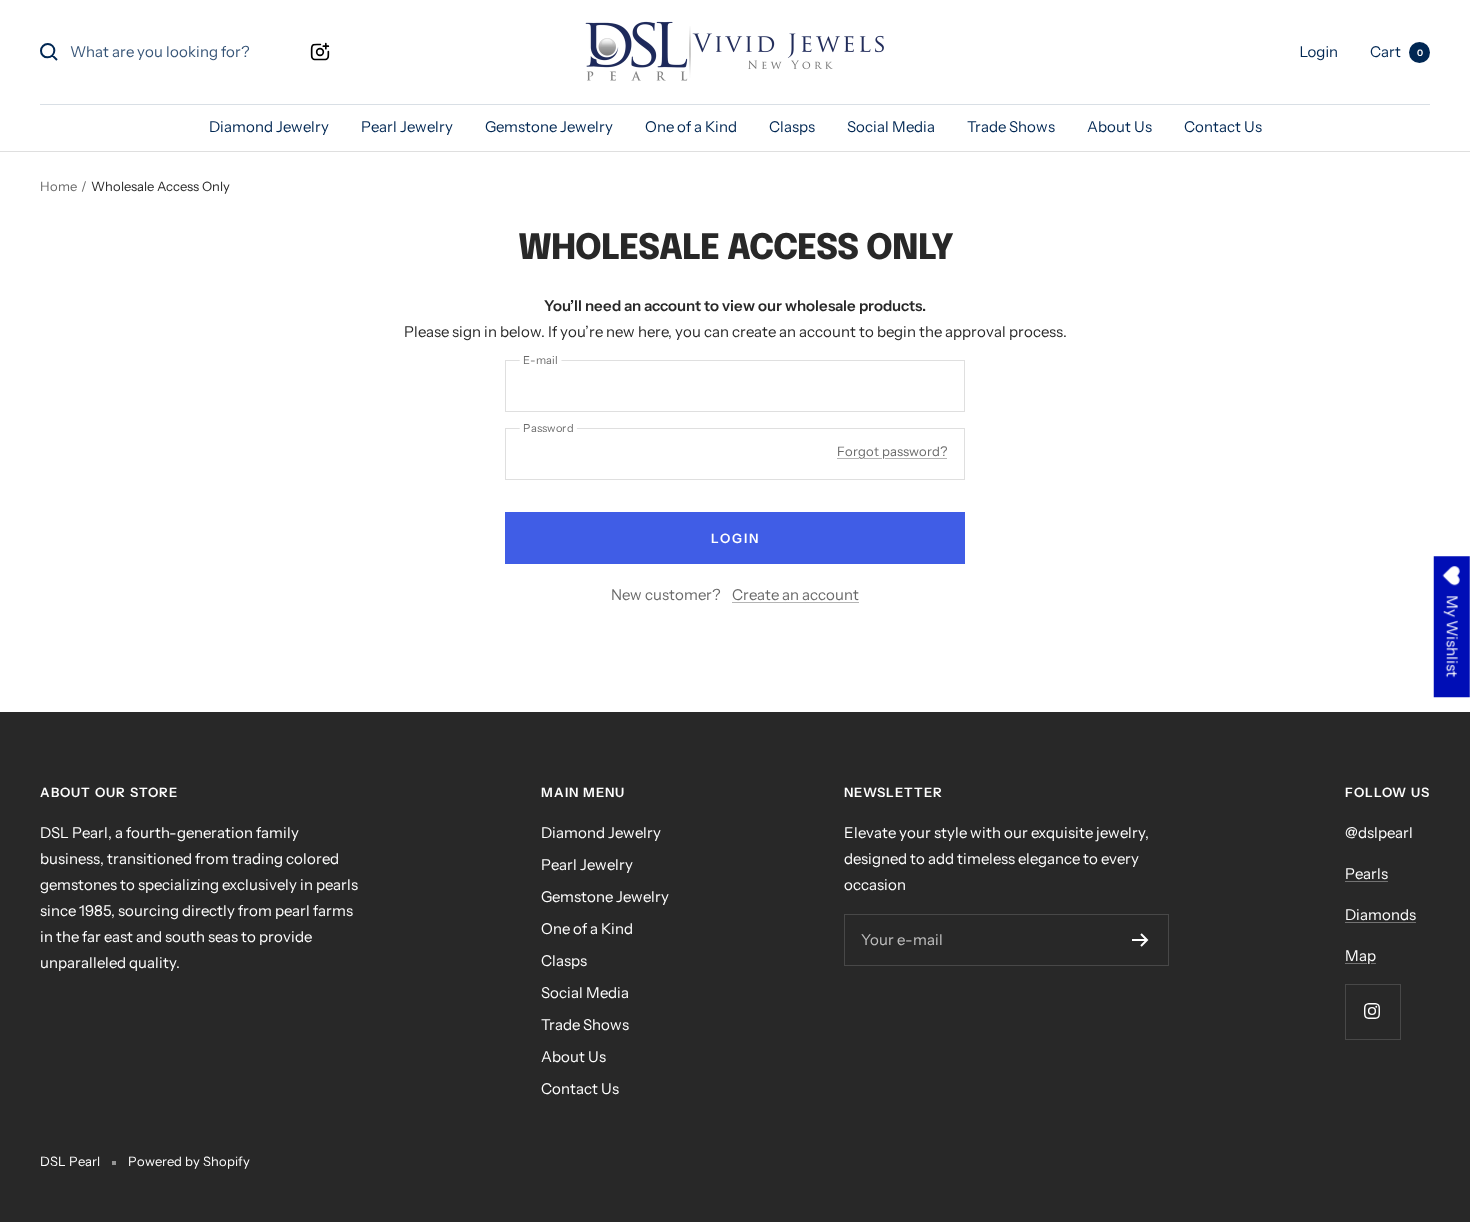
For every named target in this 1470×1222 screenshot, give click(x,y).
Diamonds (1380, 914)
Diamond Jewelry (269, 126)
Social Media (891, 126)
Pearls (1366, 873)
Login (735, 538)
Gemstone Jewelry (549, 126)
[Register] (1140, 940)
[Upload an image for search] (320, 52)
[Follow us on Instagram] (1372, 1011)
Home (58, 186)
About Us (1119, 126)
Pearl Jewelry (407, 126)
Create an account (795, 594)
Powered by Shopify (189, 1161)
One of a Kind (691, 126)
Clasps (792, 126)
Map (1360, 955)
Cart (1396, 51)
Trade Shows (1011, 126)
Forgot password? (892, 451)
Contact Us (1223, 126)
